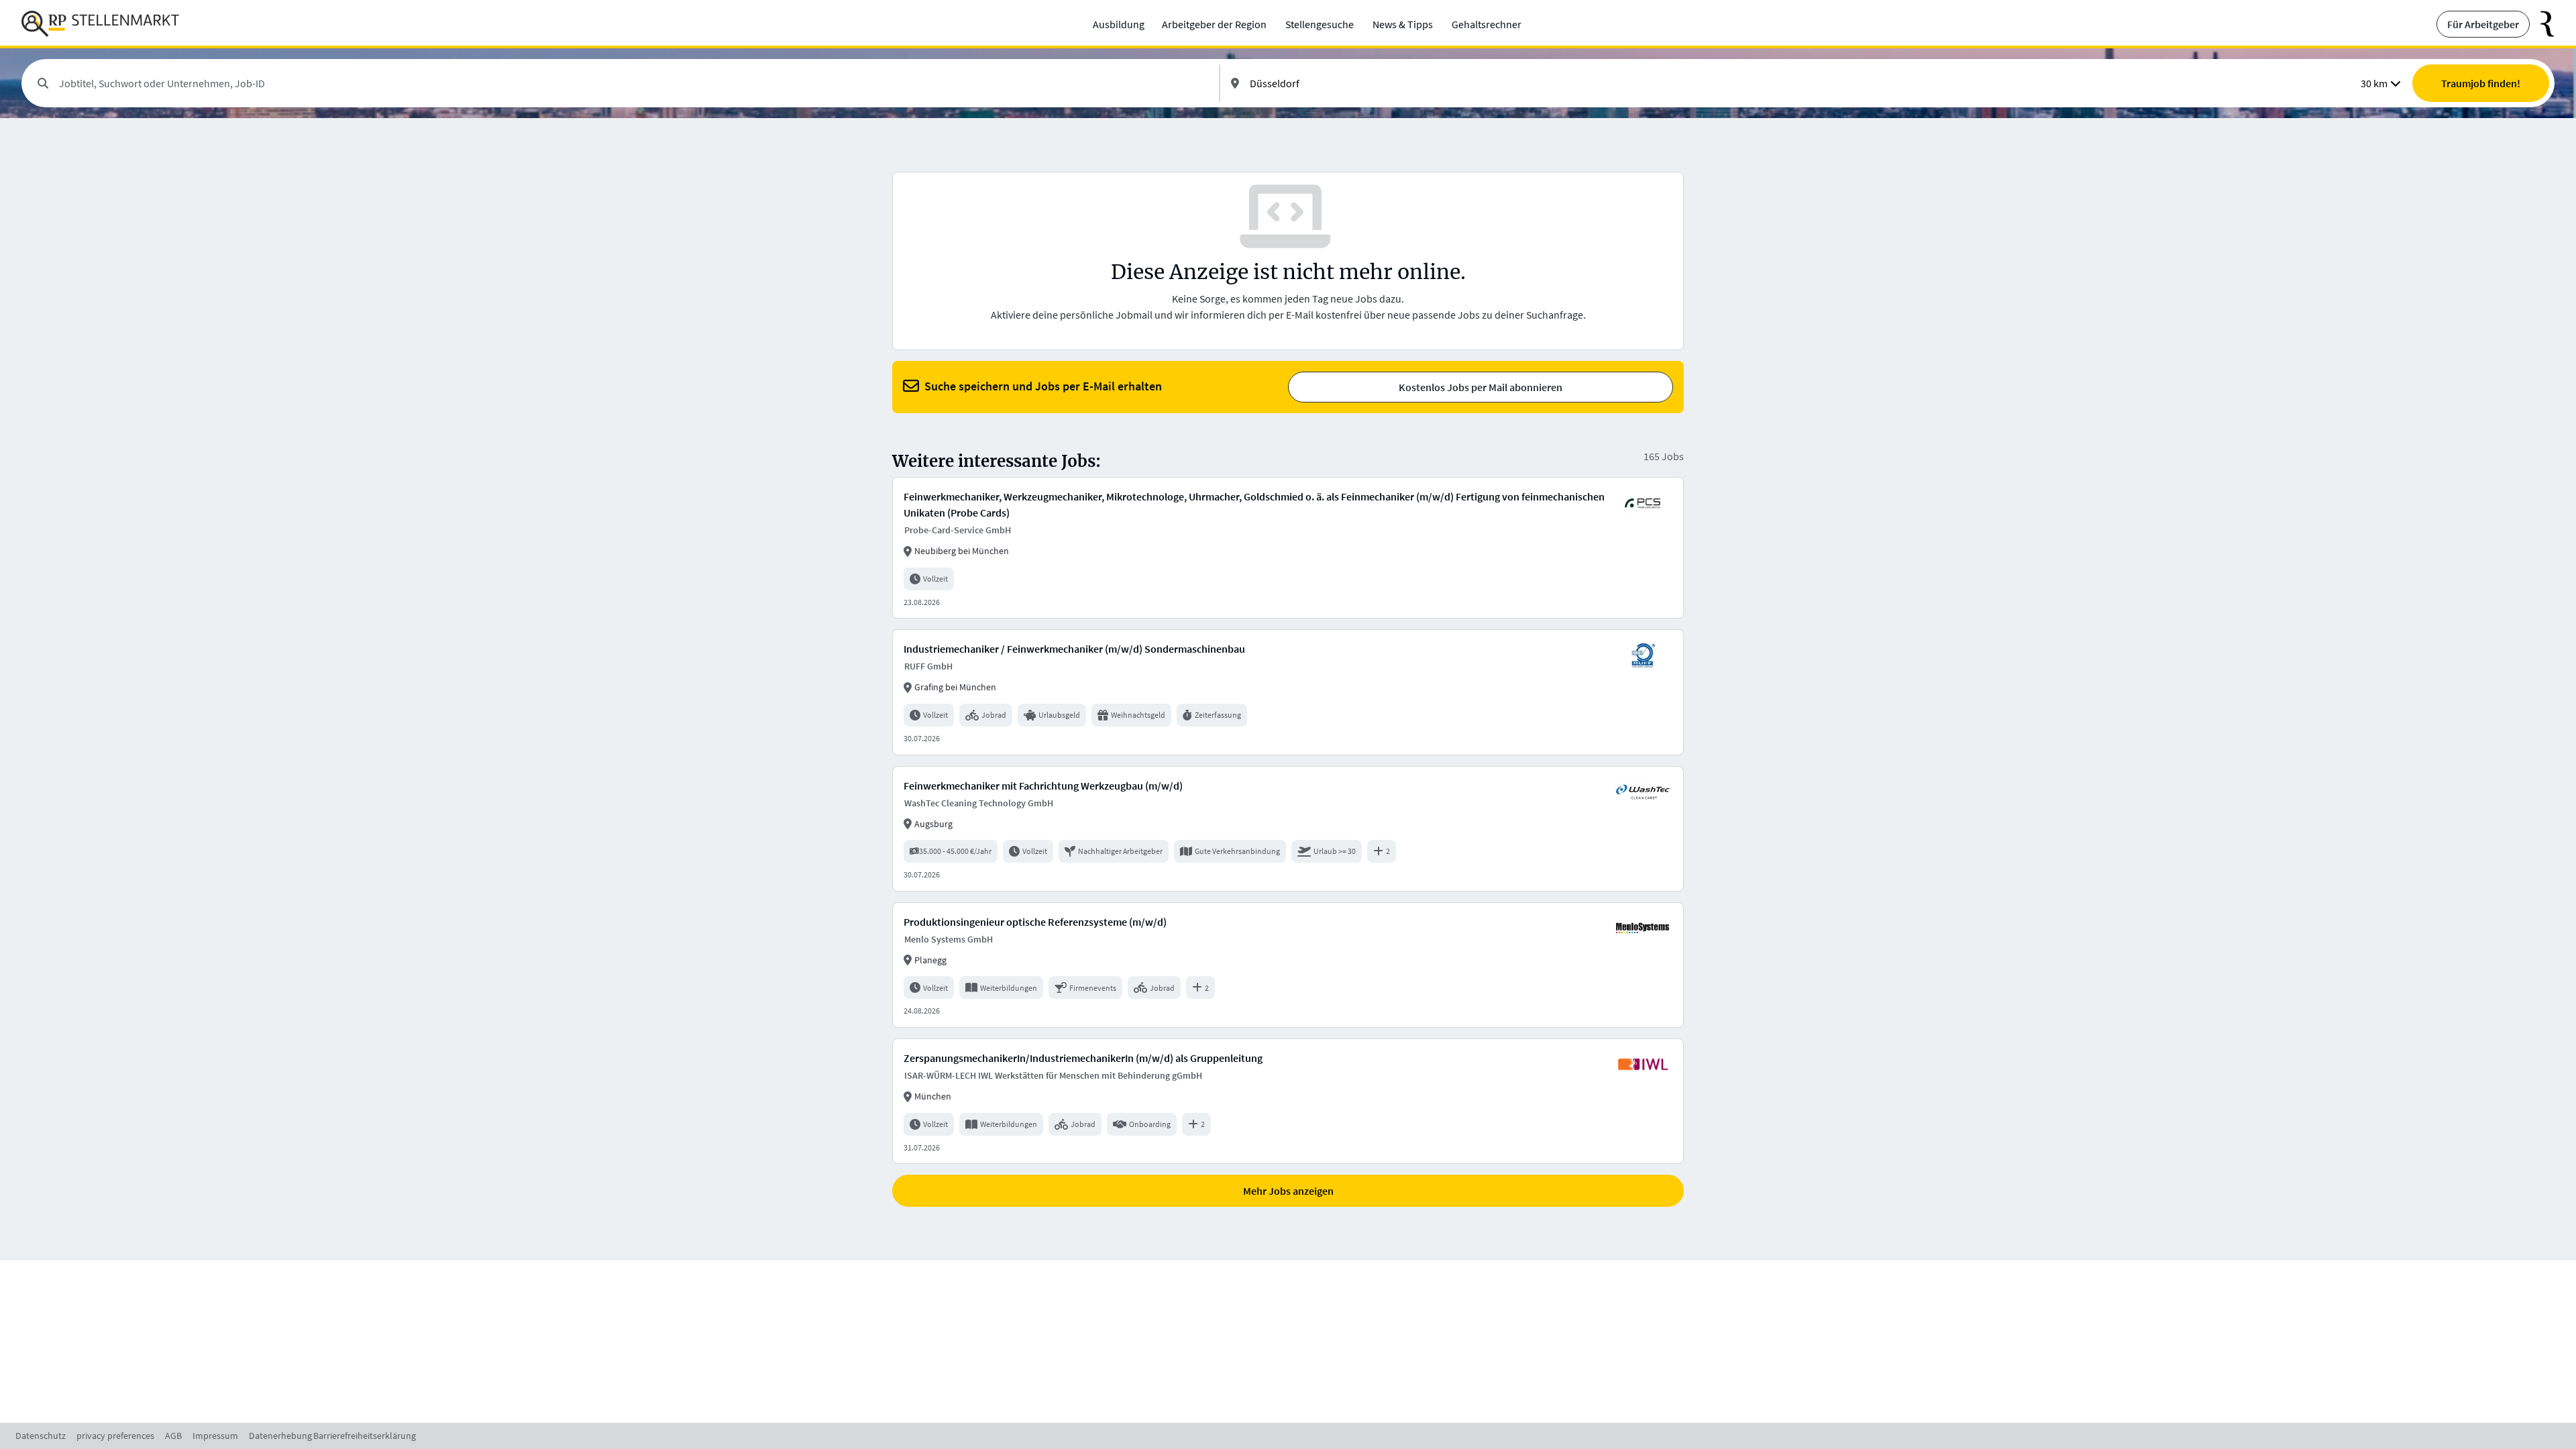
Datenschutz (41, 1436)
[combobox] (634, 83)
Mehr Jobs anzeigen (1288, 1191)
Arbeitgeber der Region (1214, 24)
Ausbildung (1119, 24)
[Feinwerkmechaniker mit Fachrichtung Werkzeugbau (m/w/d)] (1288, 829)
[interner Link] (100, 24)
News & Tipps (1403, 24)
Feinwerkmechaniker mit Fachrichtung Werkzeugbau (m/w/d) (1043, 786)
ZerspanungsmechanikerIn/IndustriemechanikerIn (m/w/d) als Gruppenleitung (1083, 1058)
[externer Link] (2542, 24)
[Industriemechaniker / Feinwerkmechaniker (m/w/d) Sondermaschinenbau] (1288, 692)
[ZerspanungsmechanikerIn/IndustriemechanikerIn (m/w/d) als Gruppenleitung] (1288, 1101)
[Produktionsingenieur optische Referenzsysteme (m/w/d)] (1288, 965)
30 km (2374, 83)
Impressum (215, 1436)
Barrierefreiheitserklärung (365, 1436)
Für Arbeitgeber (2483, 24)
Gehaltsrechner (1487, 24)
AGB (173, 1436)
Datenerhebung (280, 1436)
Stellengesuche (1320, 24)
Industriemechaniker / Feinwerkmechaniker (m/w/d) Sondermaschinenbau (1074, 649)
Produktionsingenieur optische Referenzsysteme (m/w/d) (1035, 922)
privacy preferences (115, 1436)
